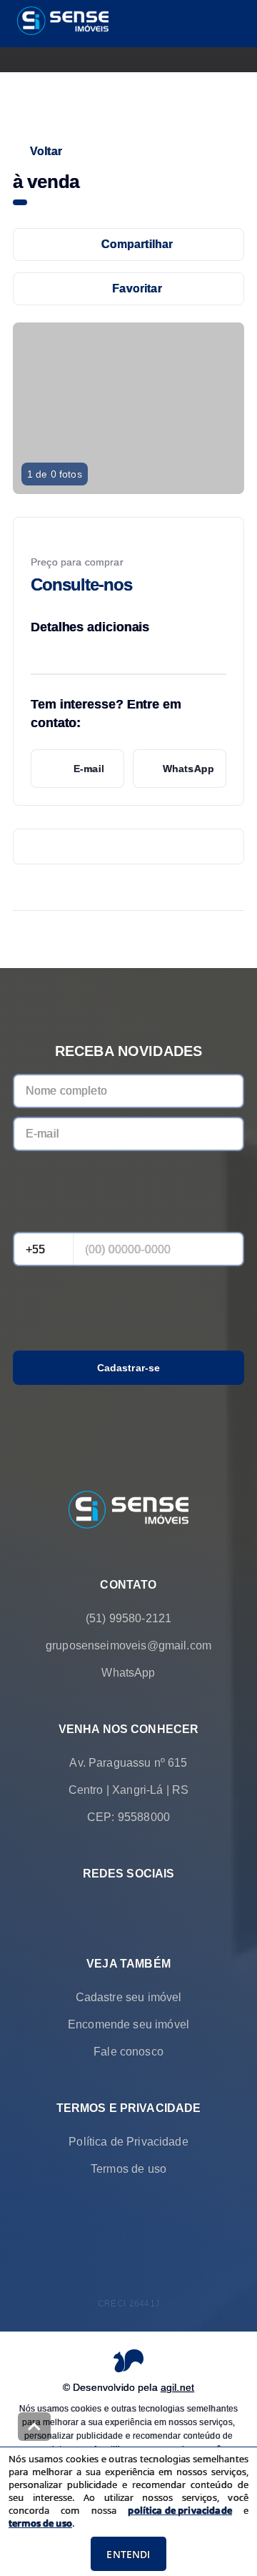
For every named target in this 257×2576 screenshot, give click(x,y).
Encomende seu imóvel (128, 2024)
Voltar (46, 151)
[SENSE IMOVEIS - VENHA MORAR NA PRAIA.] (128, 1511)
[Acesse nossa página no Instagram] (148, 1908)
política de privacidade (180, 2510)
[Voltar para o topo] (34, 2427)
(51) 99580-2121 (128, 1618)
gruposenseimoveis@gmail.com (128, 1645)
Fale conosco (128, 2052)
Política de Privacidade (128, 2142)
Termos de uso (128, 2169)
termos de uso (40, 2523)
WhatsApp (188, 769)
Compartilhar (137, 244)
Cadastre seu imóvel (129, 1997)
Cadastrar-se (129, 1368)
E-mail (89, 769)
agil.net (177, 2387)
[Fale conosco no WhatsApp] (109, 1908)
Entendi (128, 2554)
